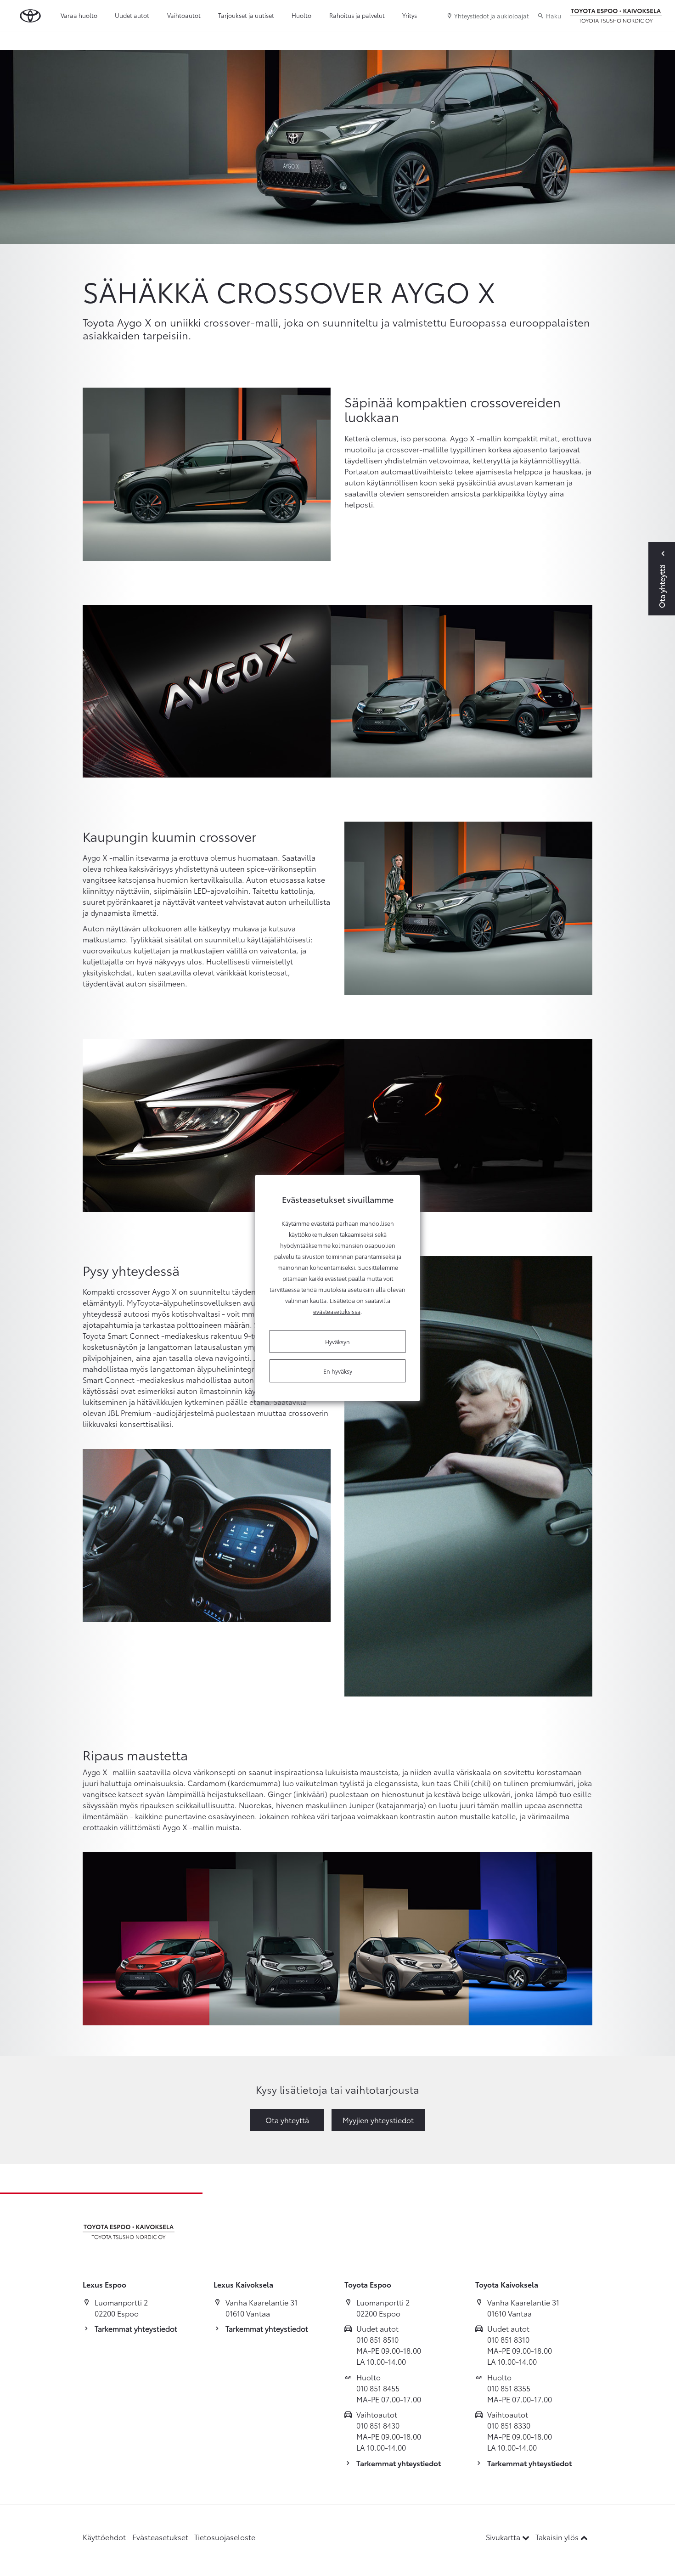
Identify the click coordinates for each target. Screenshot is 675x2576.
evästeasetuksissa (337, 1311)
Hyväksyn (337, 1342)
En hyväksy (338, 1371)
